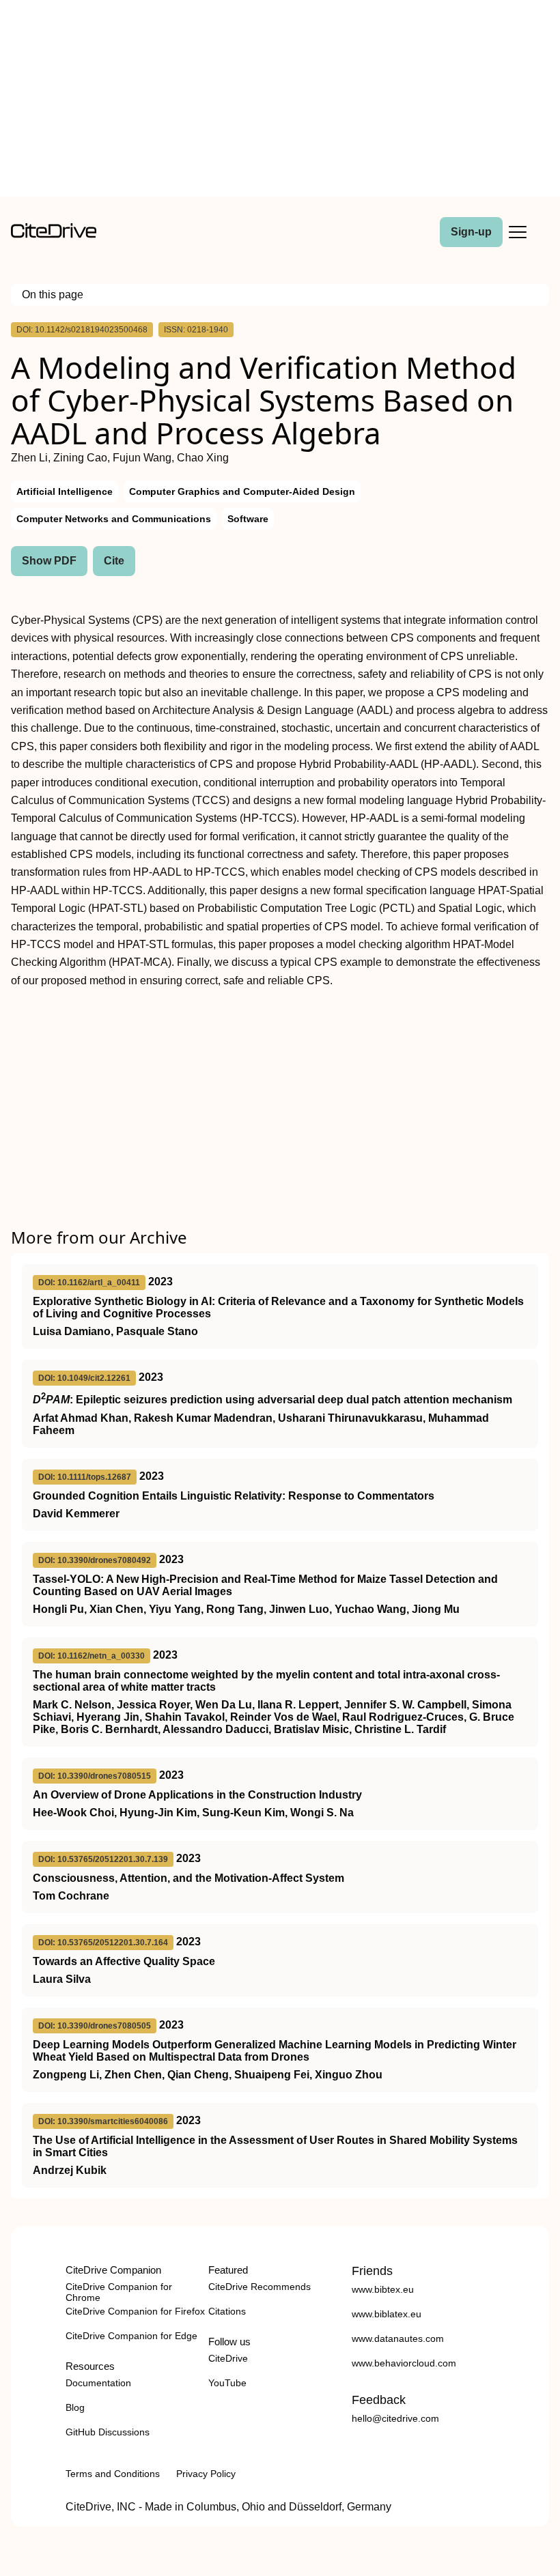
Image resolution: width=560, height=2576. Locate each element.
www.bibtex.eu (383, 2289)
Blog (75, 2407)
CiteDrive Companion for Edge (131, 2336)
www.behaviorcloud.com (404, 2363)
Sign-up (471, 232)
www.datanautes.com (398, 2338)
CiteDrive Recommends (260, 2287)
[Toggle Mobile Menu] (518, 232)
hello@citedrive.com (395, 2418)
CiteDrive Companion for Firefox (135, 2311)
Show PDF (49, 561)
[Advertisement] (280, 101)
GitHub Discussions (108, 2432)
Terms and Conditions (113, 2474)
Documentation (98, 2383)
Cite (114, 561)
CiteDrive (228, 2358)
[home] (54, 234)
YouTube (227, 2383)
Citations (227, 2311)
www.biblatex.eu (387, 2314)
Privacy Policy (206, 2474)
